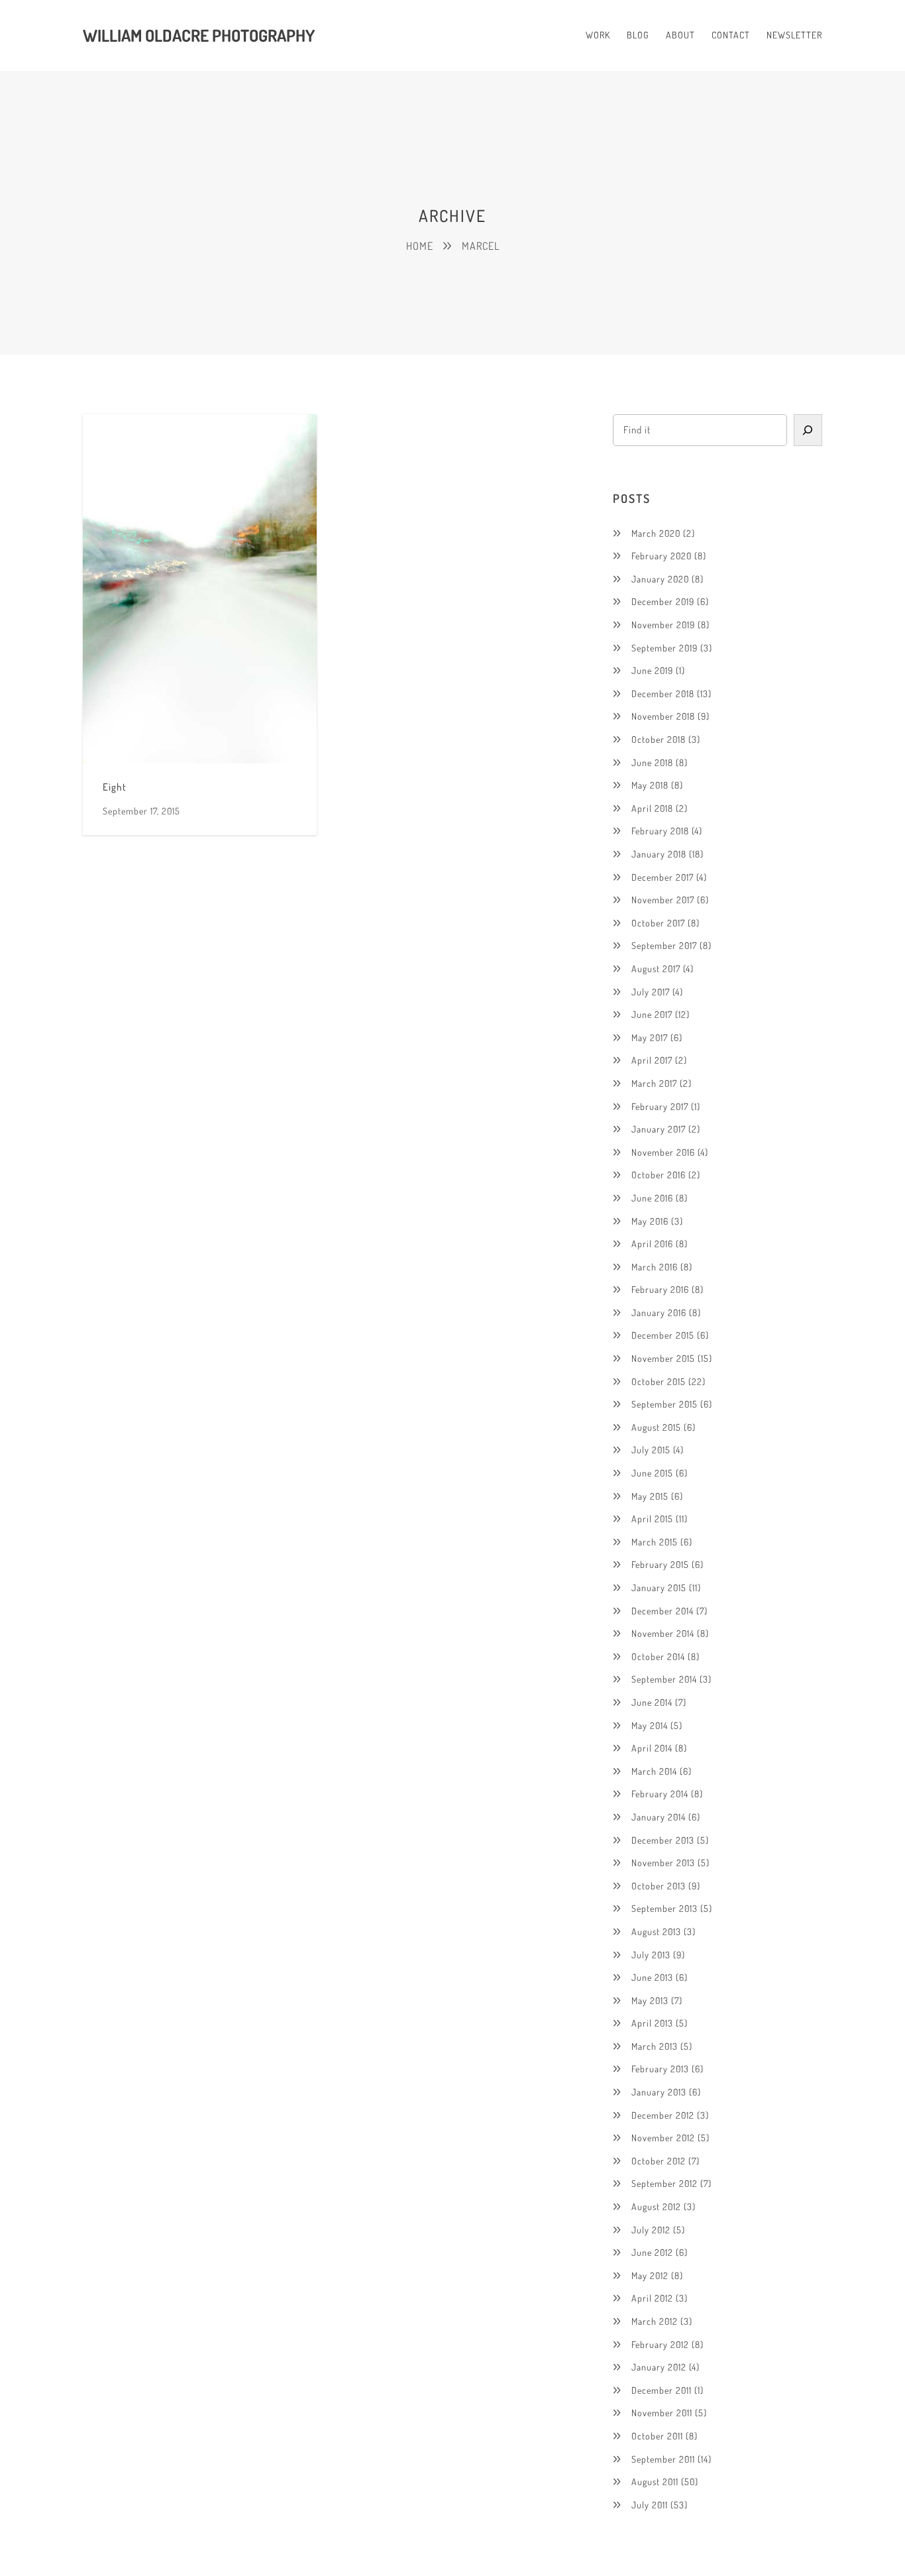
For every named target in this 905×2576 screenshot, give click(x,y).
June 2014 (652, 1702)
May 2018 (650, 785)
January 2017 (659, 1129)
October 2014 (658, 1656)
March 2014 (654, 1771)
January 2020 (660, 579)
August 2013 (656, 1932)
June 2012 (652, 2252)
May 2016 (650, 1221)
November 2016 (663, 1152)
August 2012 (656, 2207)
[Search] (808, 430)
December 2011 (662, 2390)
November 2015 (663, 1358)
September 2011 (663, 2459)
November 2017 (663, 900)
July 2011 (650, 2505)
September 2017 (664, 945)
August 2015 (656, 1427)
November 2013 (663, 1863)
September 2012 (665, 2183)
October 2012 (659, 2161)
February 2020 (662, 556)
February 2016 (660, 1289)
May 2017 (650, 1037)
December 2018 (663, 694)
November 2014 (663, 1633)
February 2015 (660, 1564)
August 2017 (656, 969)
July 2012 (651, 2230)
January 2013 (659, 2092)
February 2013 (660, 2069)
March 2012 (655, 2321)
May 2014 (650, 1725)
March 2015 (655, 1542)
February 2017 (660, 1106)
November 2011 (662, 2413)
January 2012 (659, 2367)
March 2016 (655, 1267)
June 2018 (652, 762)
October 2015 (659, 1381)
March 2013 (655, 2046)
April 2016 (652, 1244)
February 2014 (660, 1794)
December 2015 (663, 1335)
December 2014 (663, 1611)
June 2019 (652, 670)
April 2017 (652, 1060)
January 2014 (659, 1817)
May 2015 (650, 1496)
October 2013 (659, 1886)
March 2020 (656, 533)
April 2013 (652, 2023)
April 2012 (652, 2298)
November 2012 (663, 2138)
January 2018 (659, 854)
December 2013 (663, 1840)
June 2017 (652, 1014)
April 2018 (652, 808)
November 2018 (663, 716)
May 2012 (650, 2275)
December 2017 (663, 877)
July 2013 (651, 1955)
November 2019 (663, 625)
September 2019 (665, 648)
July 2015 (651, 1450)
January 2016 (659, 1313)
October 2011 (657, 2436)
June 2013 (652, 1977)
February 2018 (660, 831)
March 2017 (654, 1083)
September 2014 (664, 1679)
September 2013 (665, 1908)
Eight (115, 787)
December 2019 (663, 601)
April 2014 (652, 1748)
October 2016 (659, 1175)
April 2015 (652, 1519)
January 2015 (659, 1588)
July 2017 (651, 992)
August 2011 (655, 2482)
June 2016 (652, 1198)
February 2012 (660, 2344)
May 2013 (650, 2000)
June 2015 (652, 1473)
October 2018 (659, 739)
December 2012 (663, 2115)
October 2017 (658, 923)
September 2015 (665, 1404)
